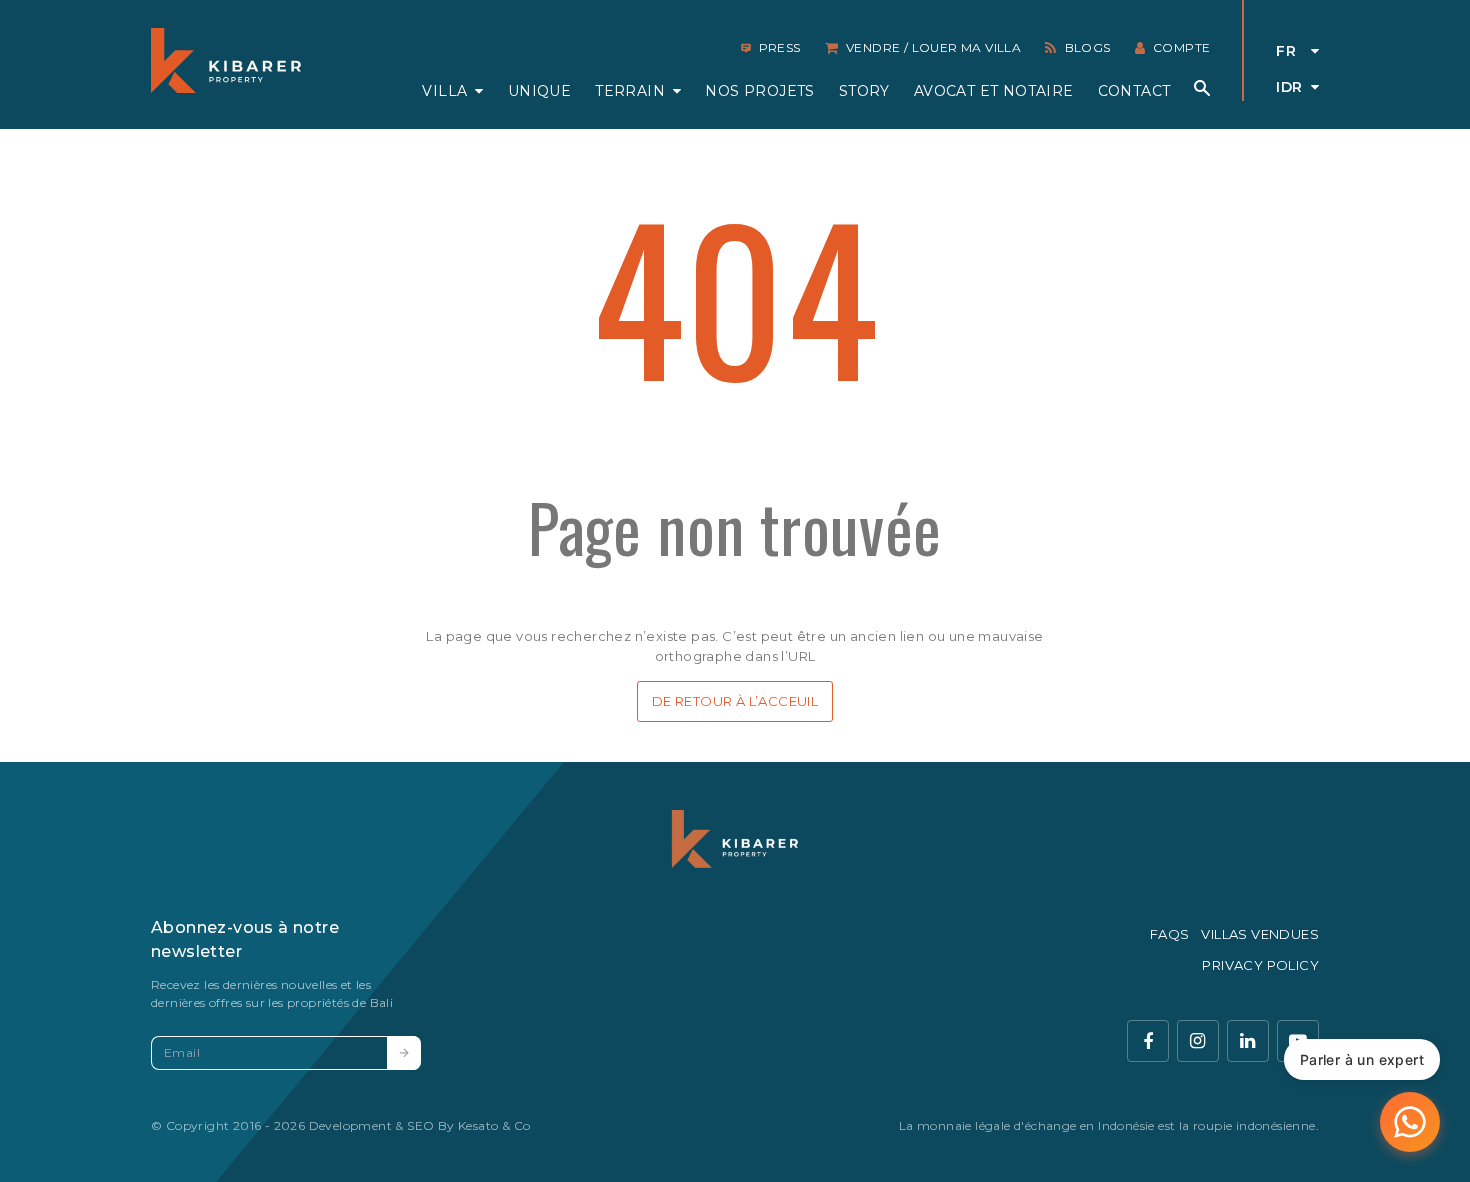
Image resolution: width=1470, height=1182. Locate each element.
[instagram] (1198, 1041)
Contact (1134, 91)
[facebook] (1148, 1041)
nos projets (759, 91)
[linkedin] (1248, 1041)
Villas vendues (1260, 934)
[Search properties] (1202, 88)
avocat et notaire (994, 91)
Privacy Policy (1260, 965)
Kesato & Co (494, 1125)
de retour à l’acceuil (735, 701)
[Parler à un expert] (1410, 1122)
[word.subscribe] (404, 1053)
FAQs (1170, 934)
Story (864, 91)
